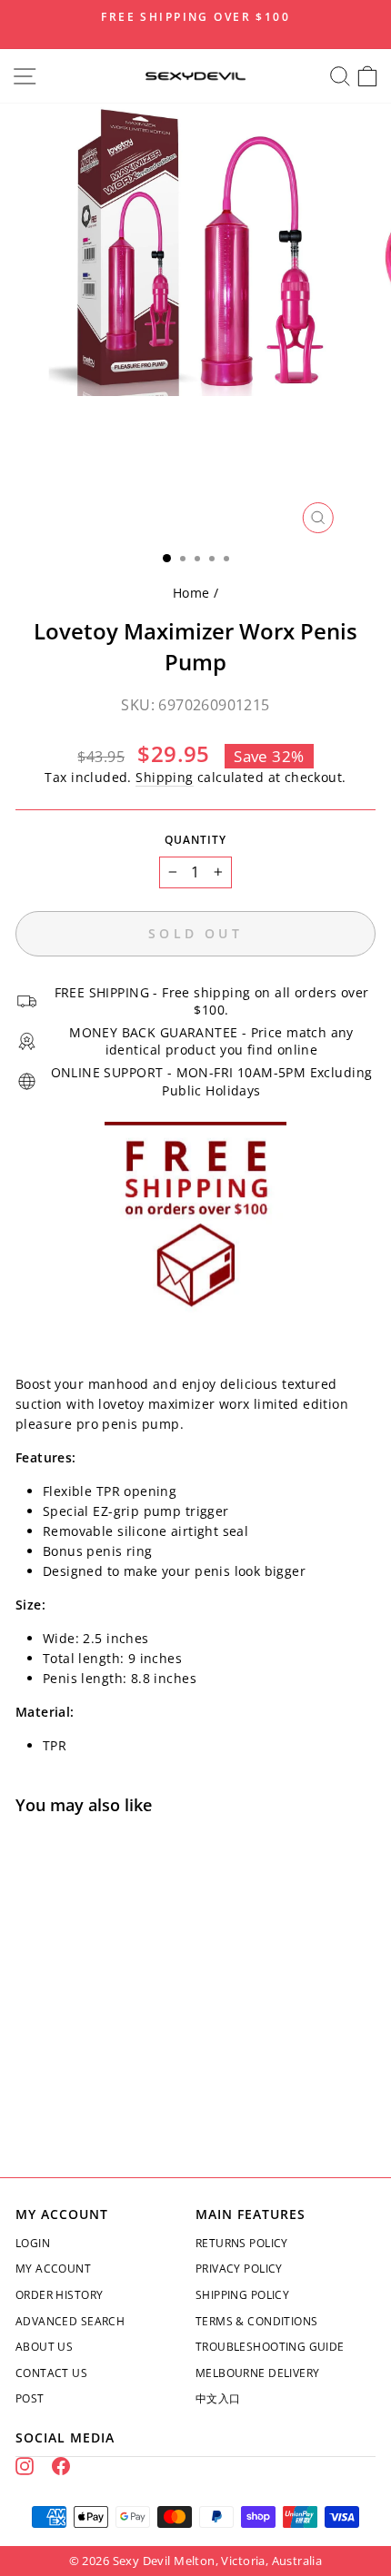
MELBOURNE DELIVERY (257, 2373)
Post (30, 2398)
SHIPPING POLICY (242, 2295)
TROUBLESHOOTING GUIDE (270, 2347)
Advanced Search (70, 2321)
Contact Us (51, 2373)
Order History (59, 2295)
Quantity (195, 840)
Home (191, 593)
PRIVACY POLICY (239, 2269)
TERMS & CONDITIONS (256, 2321)
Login (33, 2243)
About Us (44, 2347)
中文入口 (218, 2398)
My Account (53, 2269)
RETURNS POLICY (242, 2243)
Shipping (164, 777)
